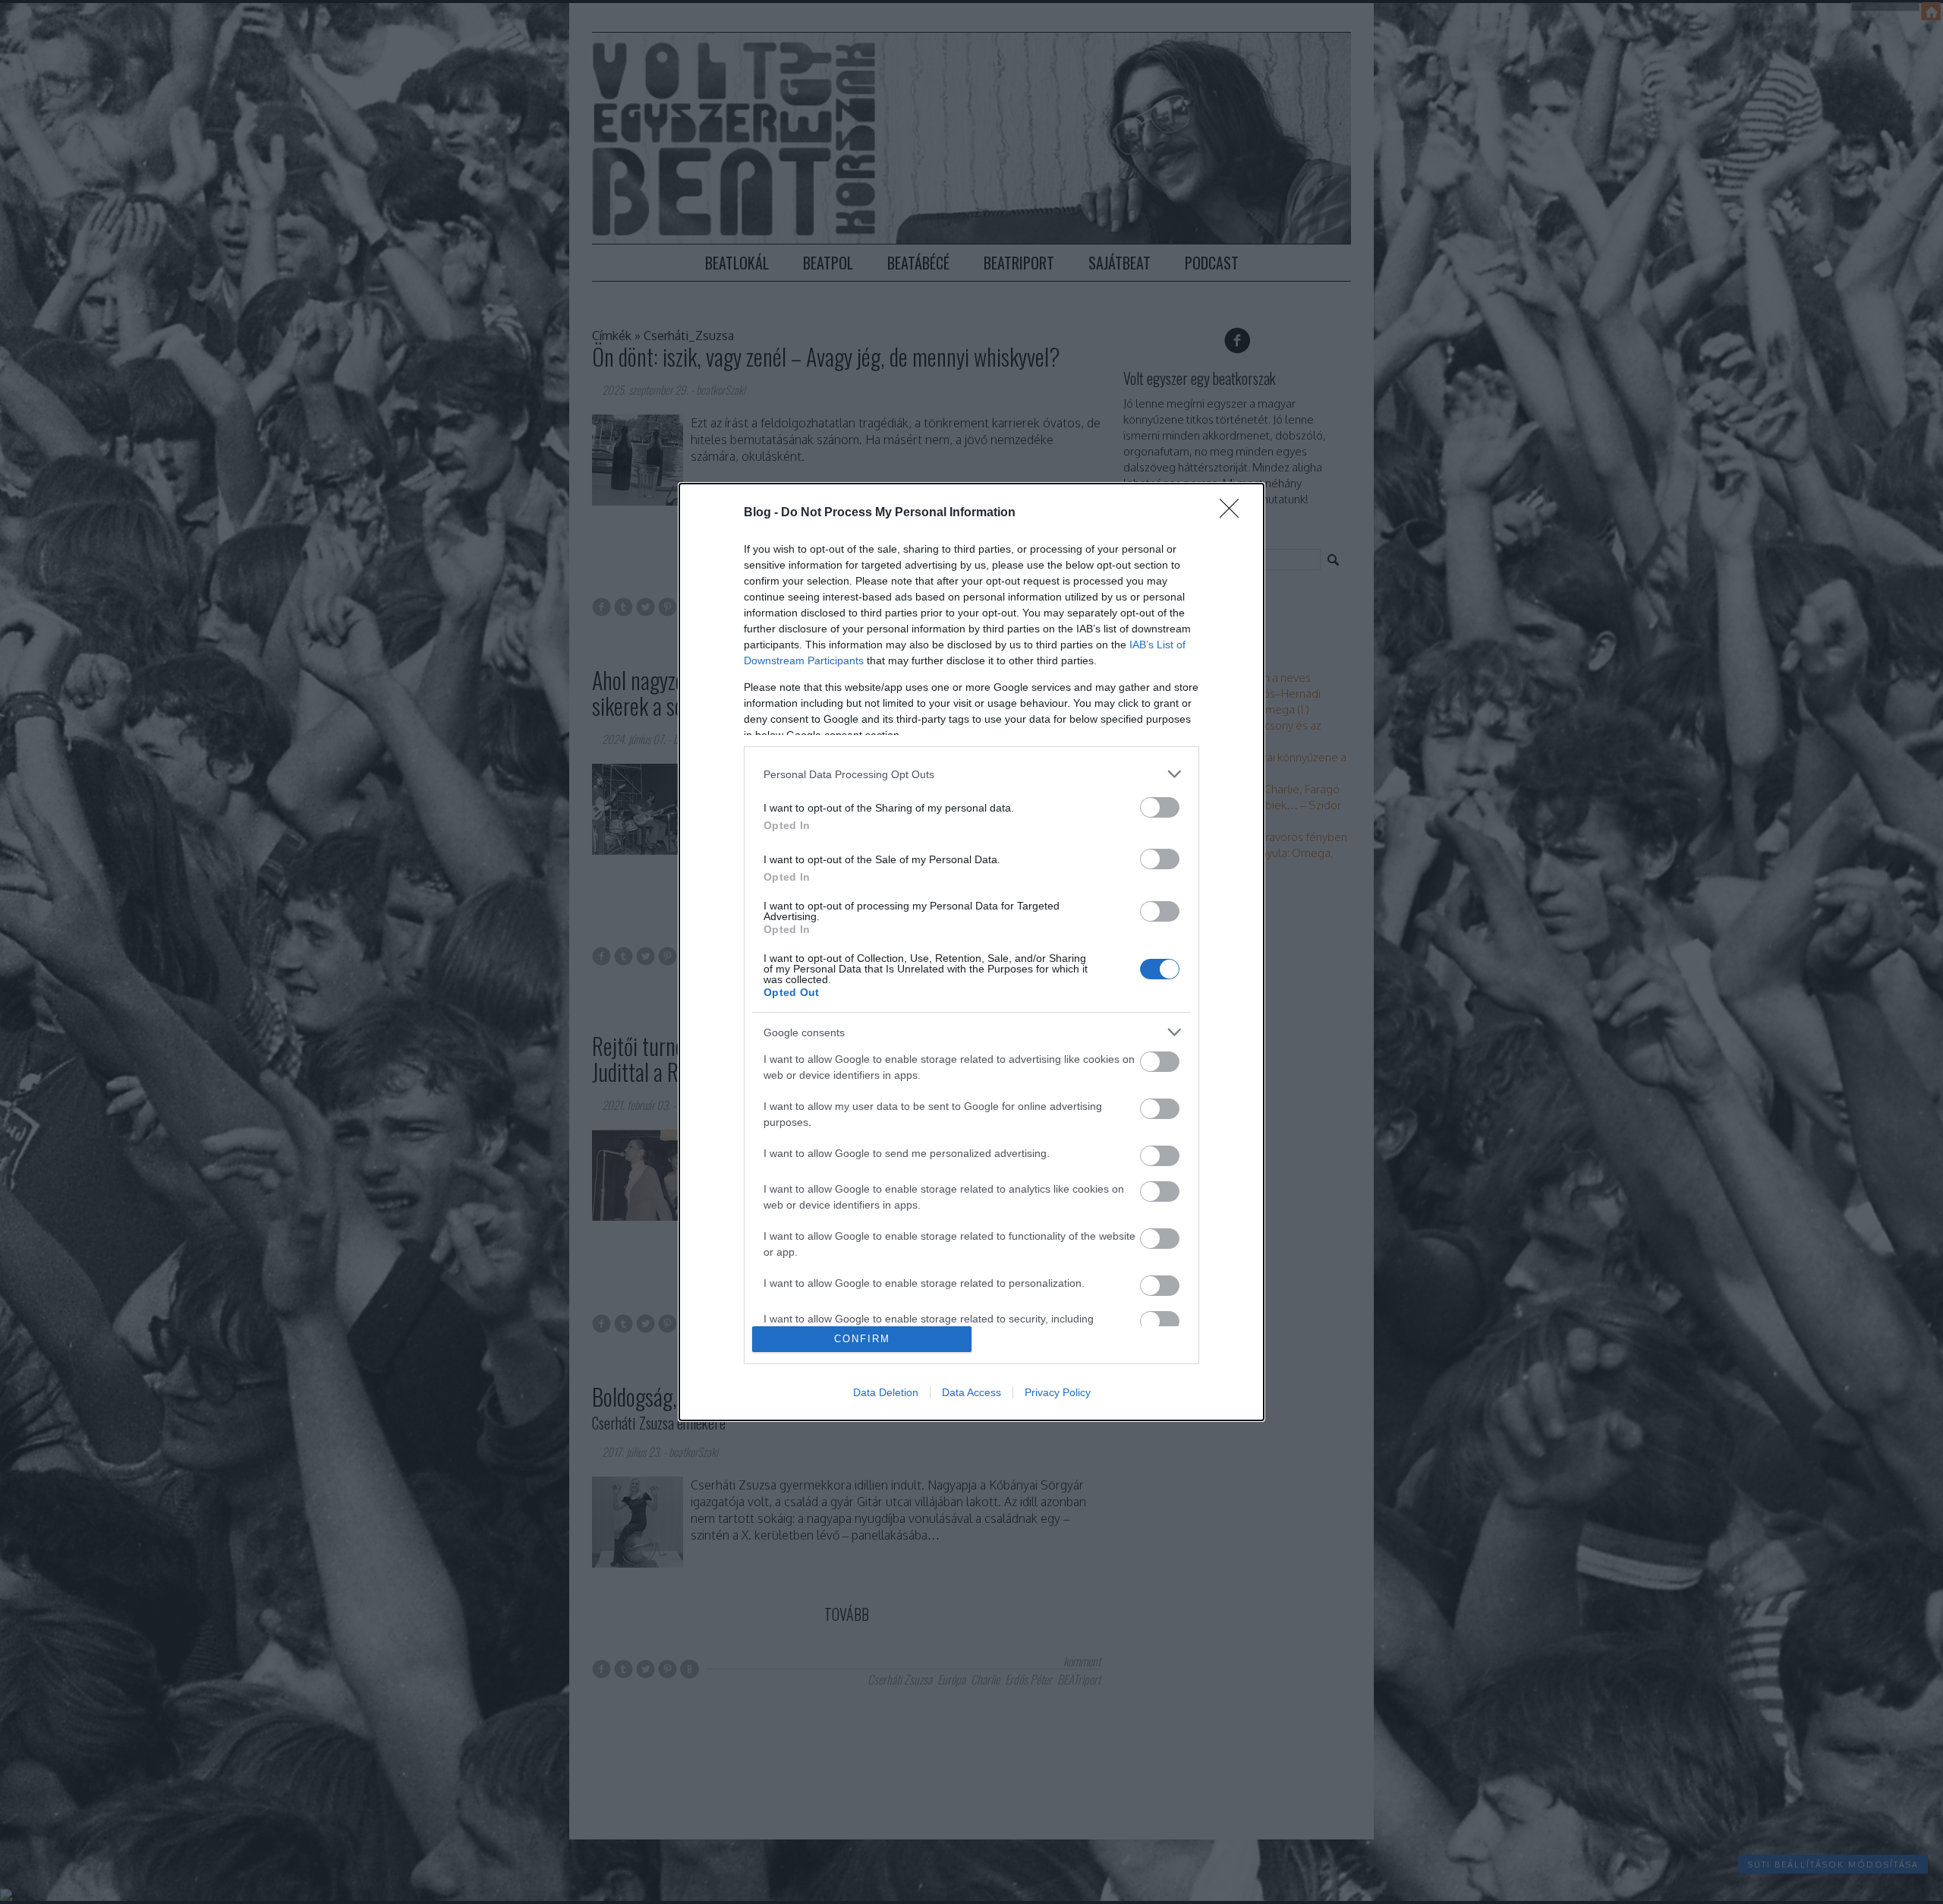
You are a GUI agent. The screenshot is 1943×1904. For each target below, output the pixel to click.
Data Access (971, 1392)
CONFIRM (862, 1339)
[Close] (1234, 513)
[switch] (1160, 807)
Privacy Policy (1058, 1392)
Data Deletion (886, 1392)
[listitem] (971, 774)
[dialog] (971, 952)
